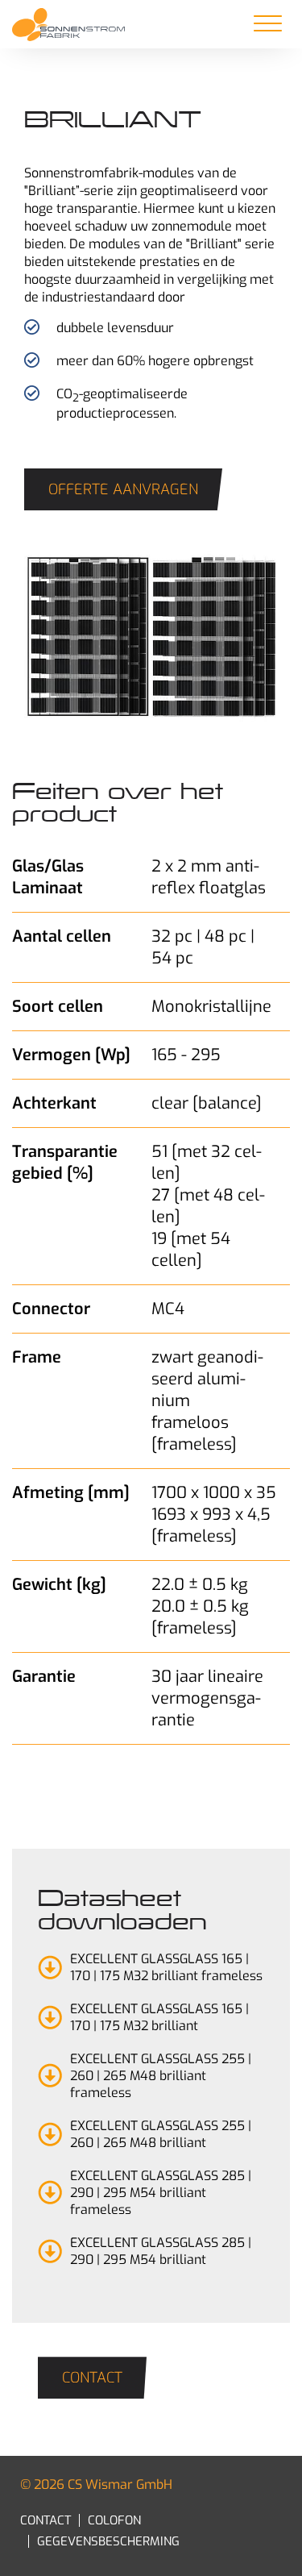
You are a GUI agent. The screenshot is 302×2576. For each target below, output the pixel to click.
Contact (92, 2378)
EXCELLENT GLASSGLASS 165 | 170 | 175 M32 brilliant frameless (166, 1967)
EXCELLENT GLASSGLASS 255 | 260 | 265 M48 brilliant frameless (161, 2076)
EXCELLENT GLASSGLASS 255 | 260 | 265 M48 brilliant (161, 2134)
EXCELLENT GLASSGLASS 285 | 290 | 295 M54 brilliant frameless (161, 2193)
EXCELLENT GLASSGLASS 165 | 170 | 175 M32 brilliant (159, 2017)
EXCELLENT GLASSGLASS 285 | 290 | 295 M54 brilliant (161, 2251)
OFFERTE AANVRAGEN (123, 489)
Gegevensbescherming (108, 2541)
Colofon (114, 2520)
